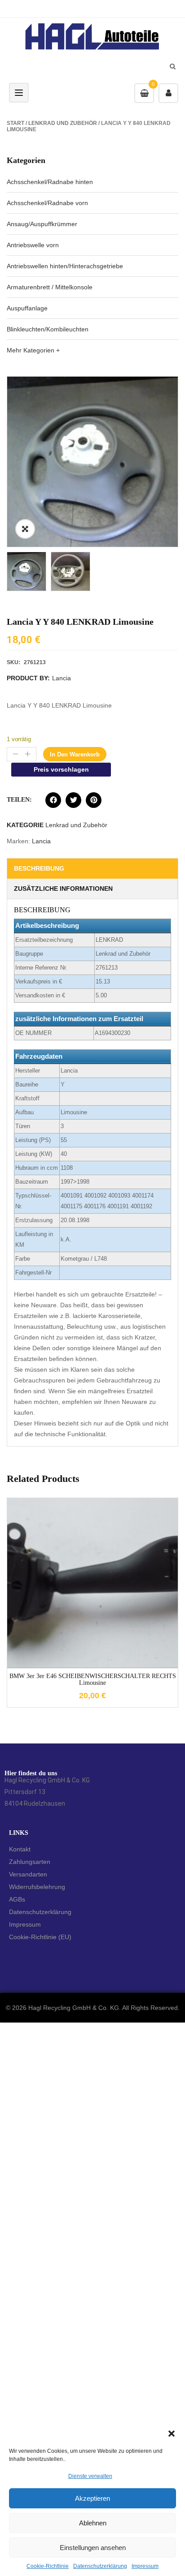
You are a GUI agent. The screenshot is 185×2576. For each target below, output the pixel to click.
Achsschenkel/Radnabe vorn (47, 203)
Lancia (62, 678)
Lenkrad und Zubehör (63, 123)
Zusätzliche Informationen (63, 889)
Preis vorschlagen (61, 769)
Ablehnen (93, 2523)
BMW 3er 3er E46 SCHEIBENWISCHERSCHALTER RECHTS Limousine (93, 1679)
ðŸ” (25, 529)
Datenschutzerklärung (100, 2566)
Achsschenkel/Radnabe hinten (50, 182)
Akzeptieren (92, 2498)
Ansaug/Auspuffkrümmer (42, 224)
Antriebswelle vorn (33, 245)
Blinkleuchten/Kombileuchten (48, 329)
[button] (172, 2434)
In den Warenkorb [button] (92, 1646)
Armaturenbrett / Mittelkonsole (50, 287)
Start (15, 123)
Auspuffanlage (27, 308)
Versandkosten (100, 1576)
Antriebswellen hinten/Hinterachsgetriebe (65, 266)
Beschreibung (39, 868)
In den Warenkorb (75, 754)
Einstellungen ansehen (93, 2548)
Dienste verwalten (90, 2476)
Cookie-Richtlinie (48, 2566)
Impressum (145, 2566)
